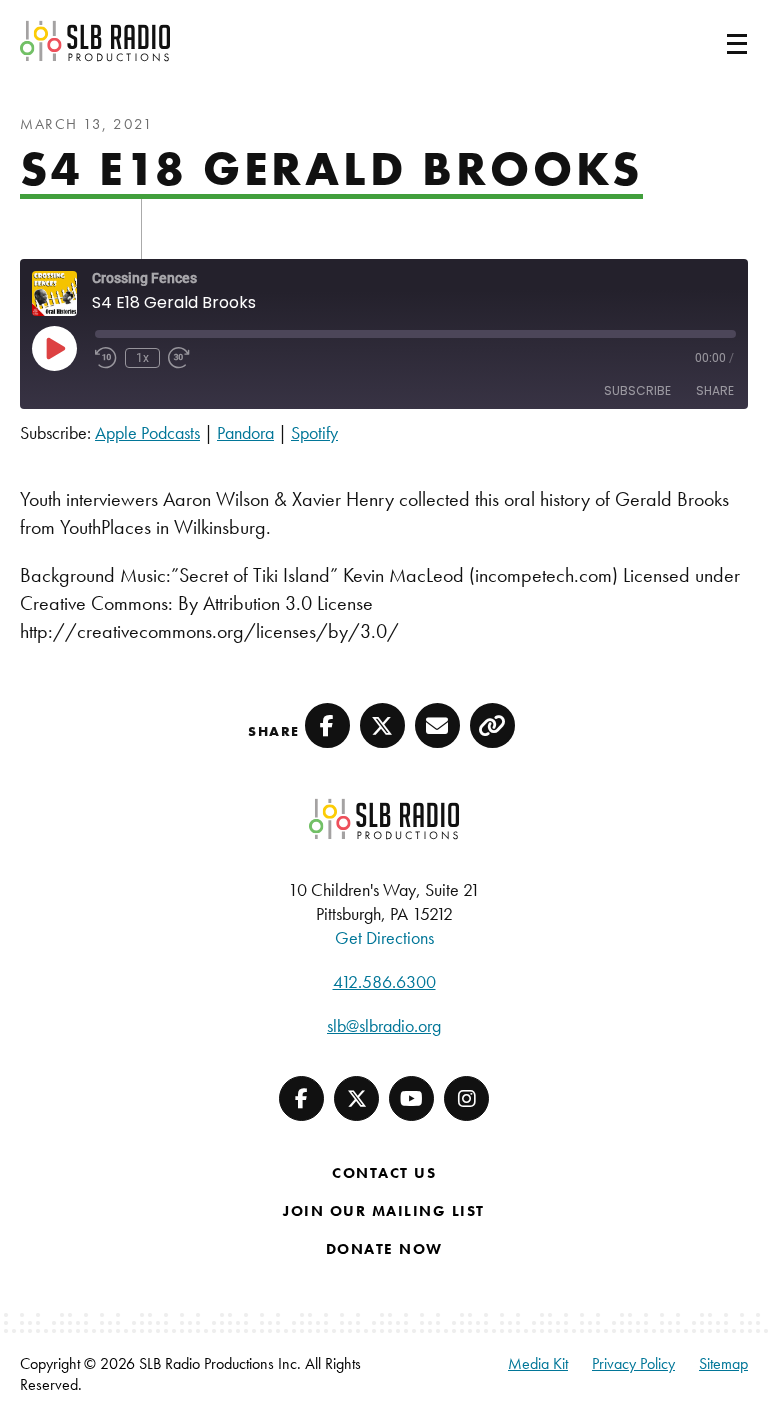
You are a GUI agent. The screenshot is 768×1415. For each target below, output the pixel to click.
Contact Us (384, 1173)
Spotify (314, 432)
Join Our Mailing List (384, 1211)
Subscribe (637, 390)
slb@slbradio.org (384, 1025)
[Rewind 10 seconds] (106, 358)
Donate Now (384, 1249)
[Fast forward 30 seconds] (179, 358)
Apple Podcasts (147, 432)
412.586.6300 (384, 981)
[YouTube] (411, 1098)
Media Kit (538, 1363)
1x (142, 358)
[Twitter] (356, 1098)
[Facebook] (301, 1098)
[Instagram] (466, 1098)
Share (715, 390)
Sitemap (723, 1363)
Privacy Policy (633, 1363)
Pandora (245, 432)
